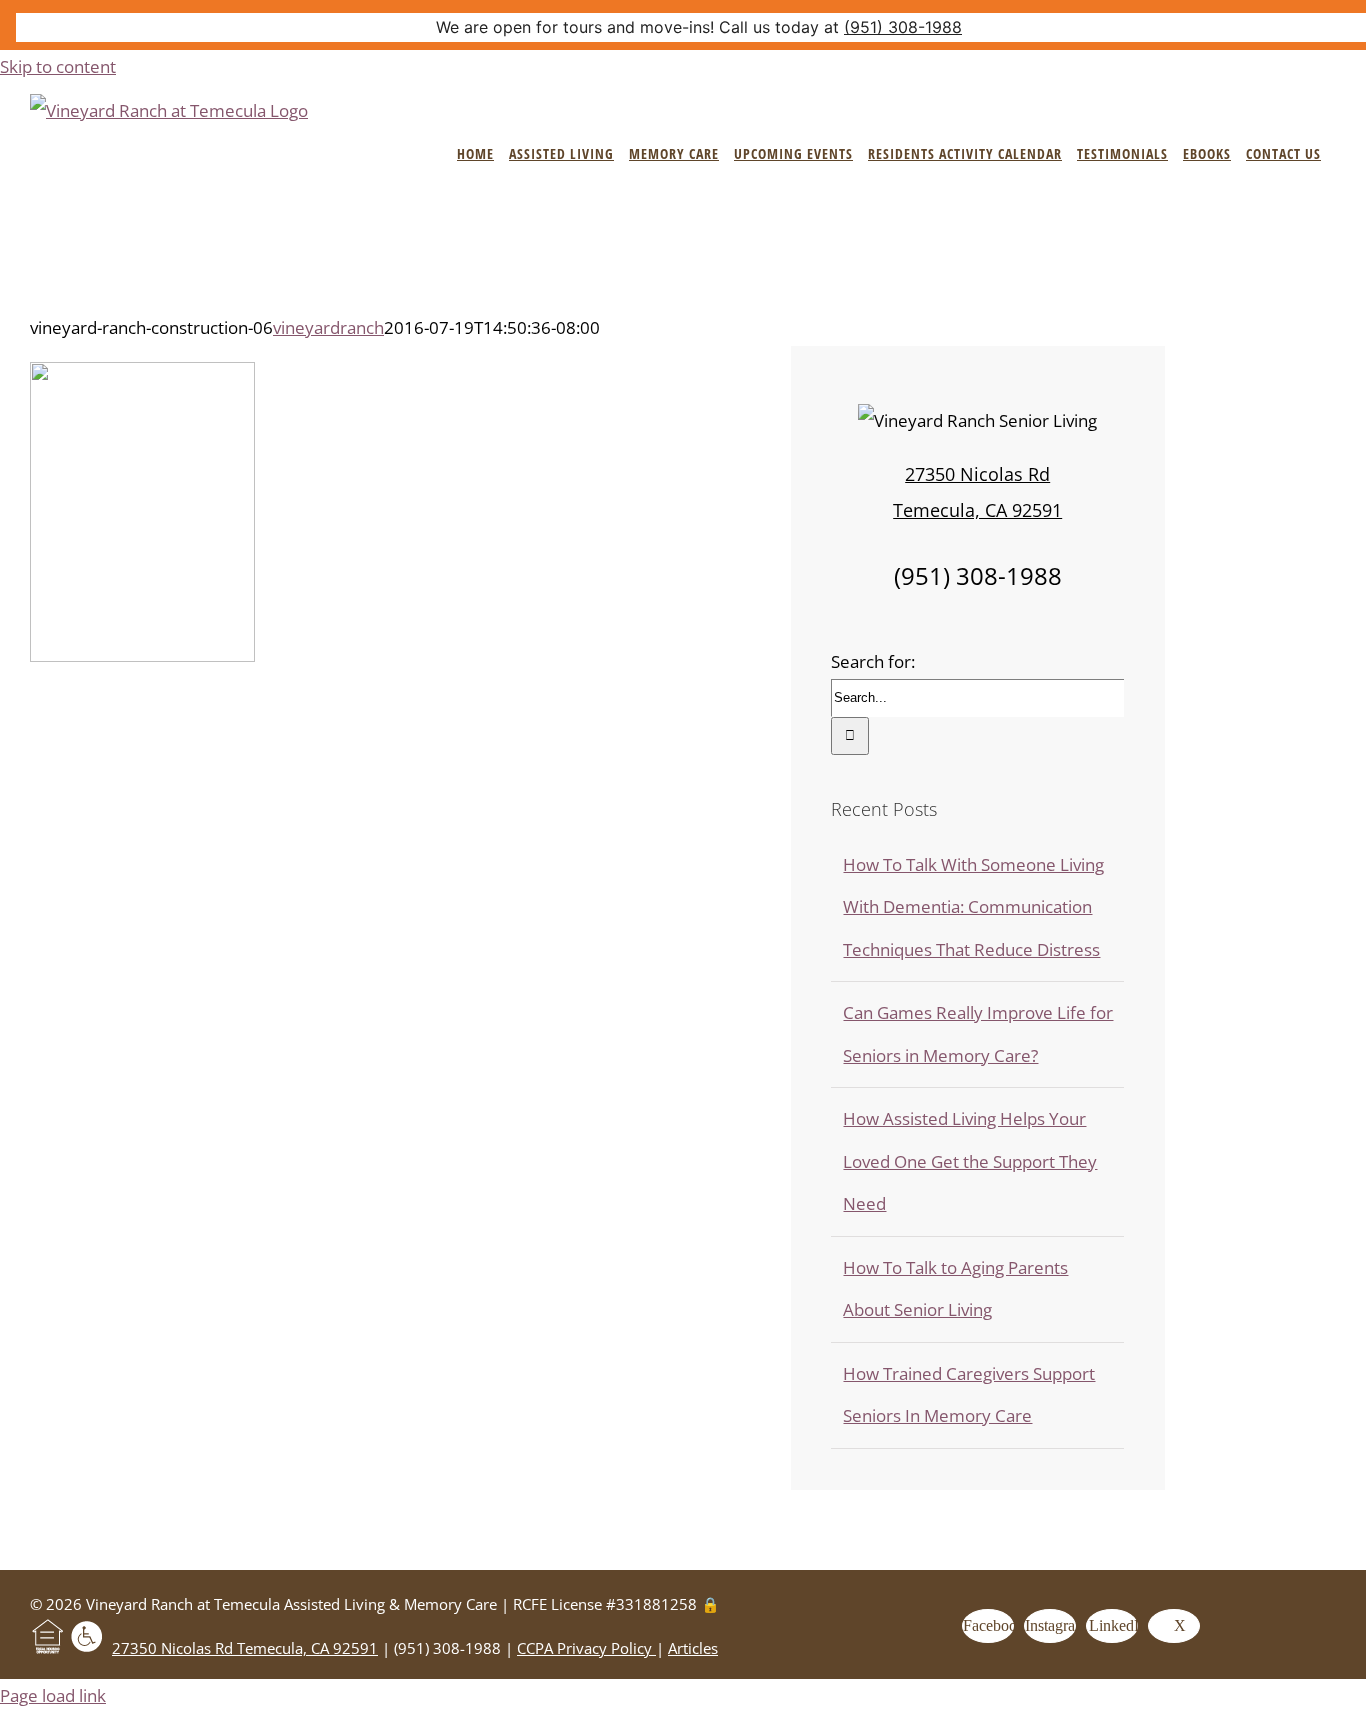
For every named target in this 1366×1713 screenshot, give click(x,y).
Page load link (53, 1695)
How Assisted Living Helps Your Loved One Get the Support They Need (970, 1161)
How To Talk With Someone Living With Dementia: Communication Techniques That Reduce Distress (973, 907)
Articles (693, 1648)
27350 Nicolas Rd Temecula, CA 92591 (245, 1648)
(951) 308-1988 (903, 27)
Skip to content (58, 66)
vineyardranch (328, 327)
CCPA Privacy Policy (586, 1648)
